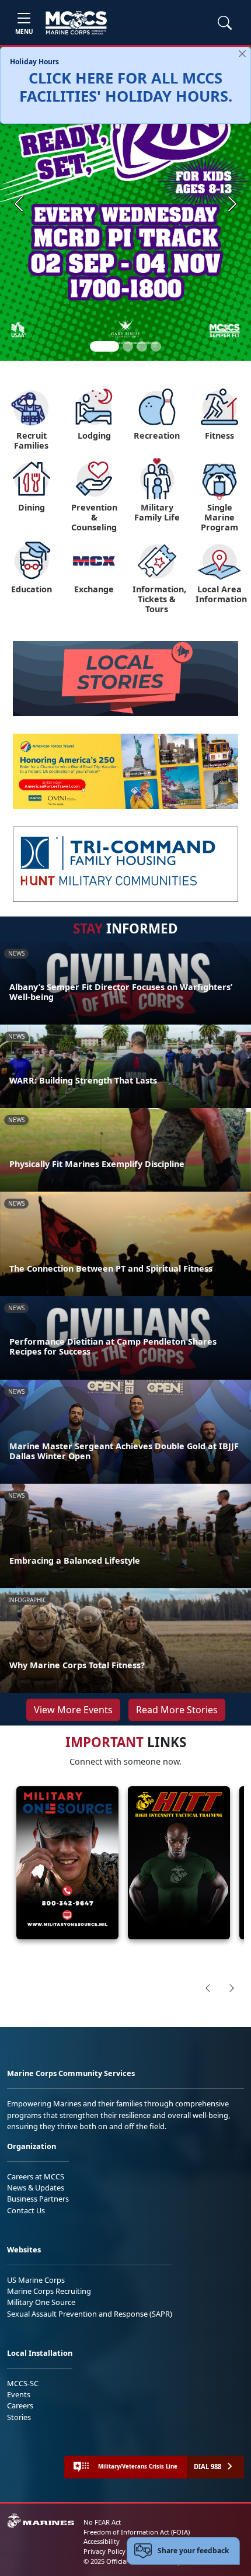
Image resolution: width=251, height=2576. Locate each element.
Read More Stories (177, 1710)
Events (19, 2394)
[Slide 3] (142, 346)
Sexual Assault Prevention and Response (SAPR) (90, 2314)
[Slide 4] (156, 346)
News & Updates (36, 2188)
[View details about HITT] (179, 1863)
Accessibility (102, 2541)
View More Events (73, 1710)
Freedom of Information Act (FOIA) (137, 2532)
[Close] (242, 54)
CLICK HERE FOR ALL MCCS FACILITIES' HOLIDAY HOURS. (126, 87)
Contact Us (26, 2210)
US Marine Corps (36, 2280)
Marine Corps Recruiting (49, 2291)
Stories (19, 2417)
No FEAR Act (102, 2522)
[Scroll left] (208, 1988)
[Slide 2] (128, 346)
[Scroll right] (232, 1988)
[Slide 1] (104, 346)
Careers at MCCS (36, 2176)
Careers (20, 2405)
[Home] (76, 23)
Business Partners (38, 2199)
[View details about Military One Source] (67, 1863)
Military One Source (41, 2302)
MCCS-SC (23, 2383)
